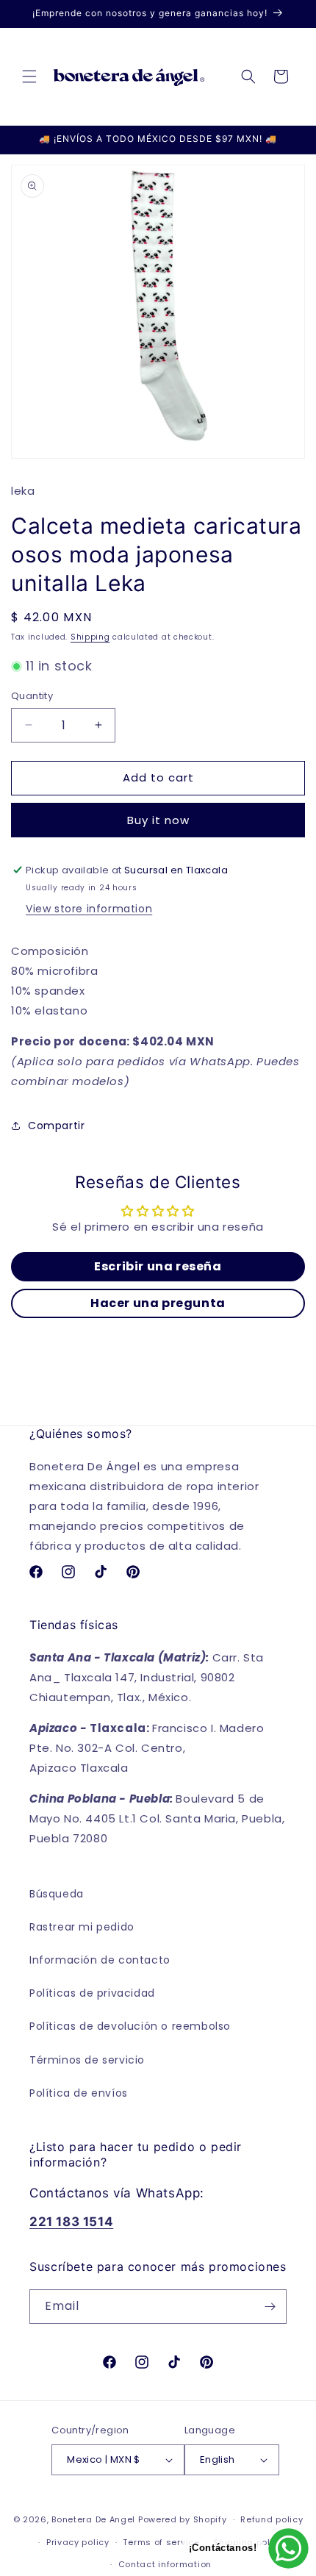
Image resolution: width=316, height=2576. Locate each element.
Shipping (90, 637)
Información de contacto (100, 1960)
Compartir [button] (56, 1126)
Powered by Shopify (183, 2519)
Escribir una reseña (158, 1266)
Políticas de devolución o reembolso (130, 2026)
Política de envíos (79, 2093)
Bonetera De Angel (93, 2519)
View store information (89, 909)
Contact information (165, 2564)
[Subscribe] (270, 2307)
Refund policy (272, 2519)
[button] (29, 76)
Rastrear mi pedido (82, 1927)
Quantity (32, 696)
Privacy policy (78, 2542)
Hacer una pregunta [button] (158, 1303)
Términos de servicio (87, 2060)
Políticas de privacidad (92, 1993)
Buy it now (158, 820)
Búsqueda (57, 1894)
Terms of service (161, 2542)
